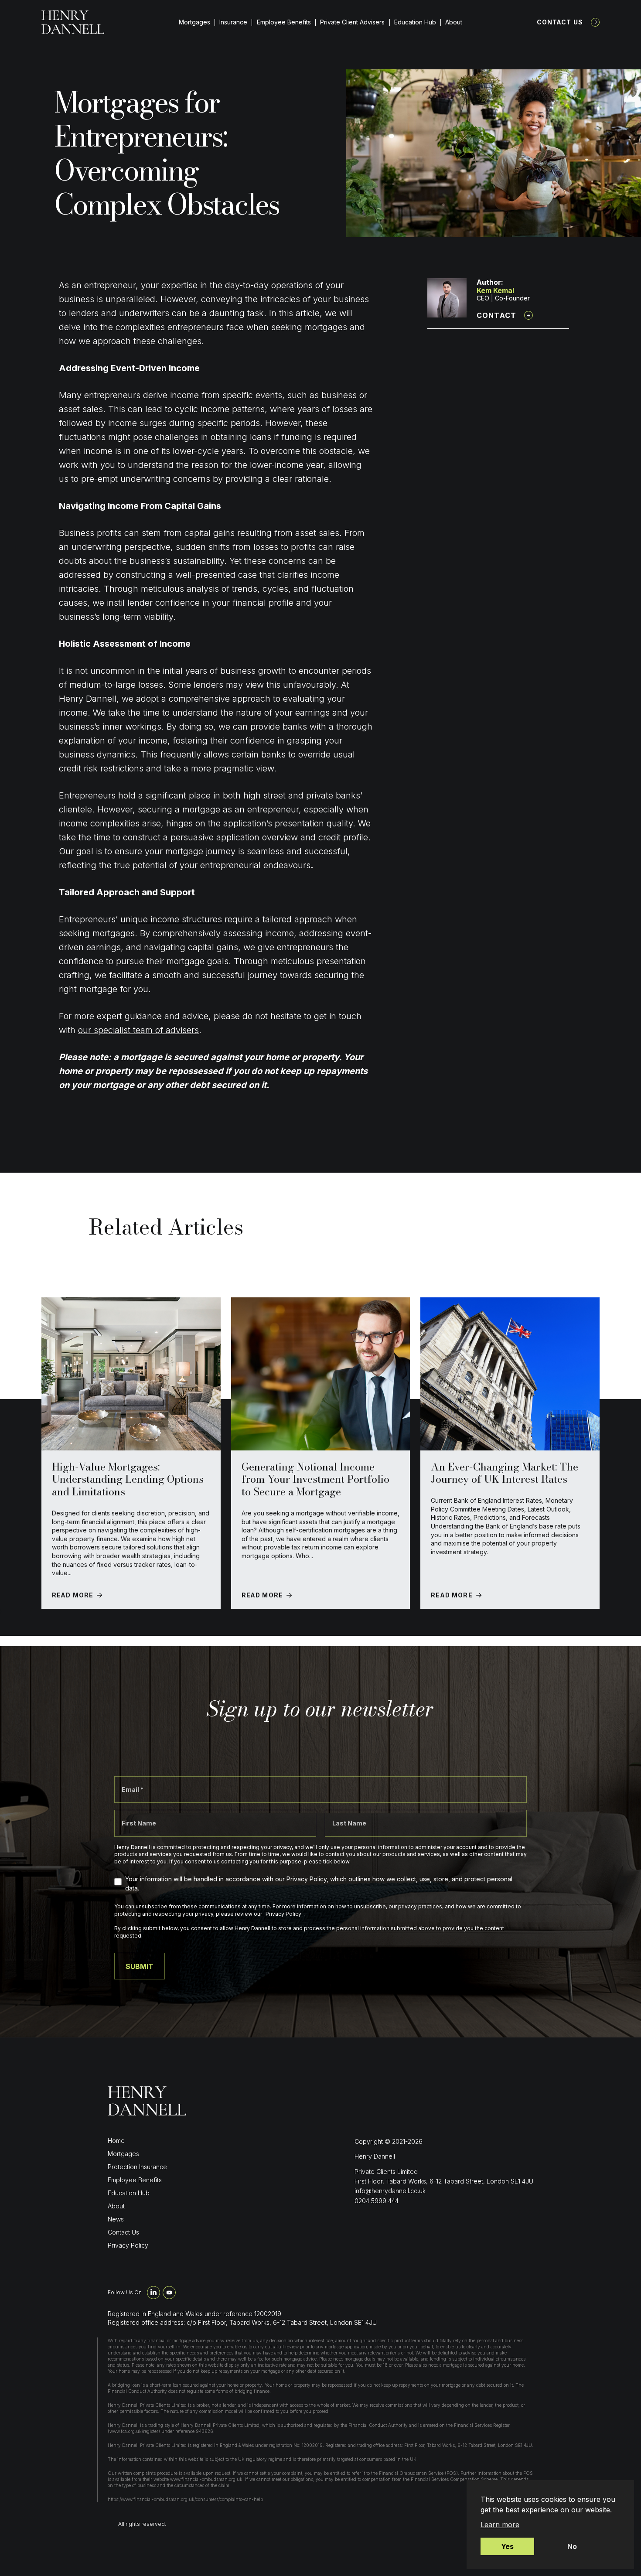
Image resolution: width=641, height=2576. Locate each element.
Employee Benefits (284, 22)
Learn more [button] (500, 2525)
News (116, 2219)
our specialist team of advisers (138, 1030)
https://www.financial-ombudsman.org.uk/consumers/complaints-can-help (185, 2499)
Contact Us (560, 22)
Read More (73, 1595)
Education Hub (415, 22)
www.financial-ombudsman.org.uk (206, 2479)
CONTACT (496, 315)
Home (116, 2141)
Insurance (233, 22)
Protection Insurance (137, 2167)
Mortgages (194, 22)
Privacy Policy (128, 2245)
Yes (507, 2546)
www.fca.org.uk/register (134, 2431)
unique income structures (171, 919)
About (454, 22)
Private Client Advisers (352, 22)
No (572, 2546)
